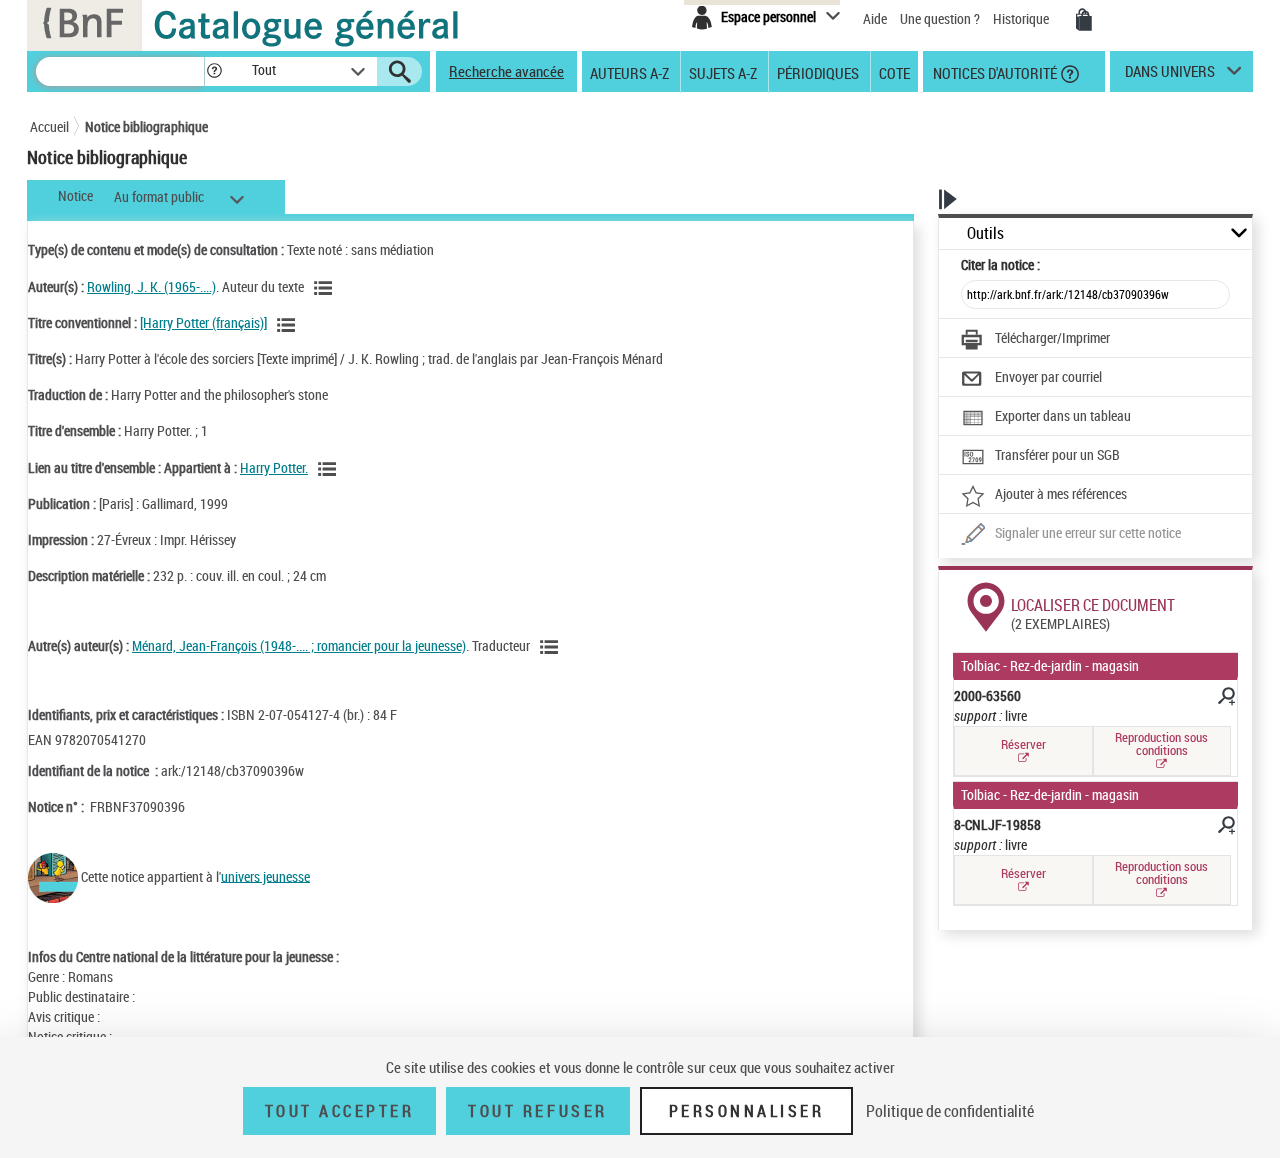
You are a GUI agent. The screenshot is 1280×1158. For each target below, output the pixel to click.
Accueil (49, 126)
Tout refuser (537, 1111)
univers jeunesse (265, 875)
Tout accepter (340, 1111)
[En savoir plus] (1225, 699)
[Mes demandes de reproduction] (1084, 20)
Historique (1022, 18)
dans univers (1170, 76)
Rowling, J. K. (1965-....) (151, 286)
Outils (985, 233)
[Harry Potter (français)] (203, 322)
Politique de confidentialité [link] (950, 1111)
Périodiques (818, 72)
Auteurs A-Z (629, 72)
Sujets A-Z (723, 72)
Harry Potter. (274, 467)
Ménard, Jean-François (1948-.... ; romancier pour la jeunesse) (299, 645)
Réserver (1023, 744)
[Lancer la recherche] (400, 72)
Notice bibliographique (146, 126)
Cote (894, 72)
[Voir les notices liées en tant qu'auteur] (326, 288)
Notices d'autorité (993, 72)
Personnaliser (747, 1111)
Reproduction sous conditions (1161, 743)
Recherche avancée (506, 71)
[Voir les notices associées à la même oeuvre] (289, 325)
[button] (214, 71)
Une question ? (941, 18)
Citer (1000, 264)
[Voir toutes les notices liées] (330, 469)
